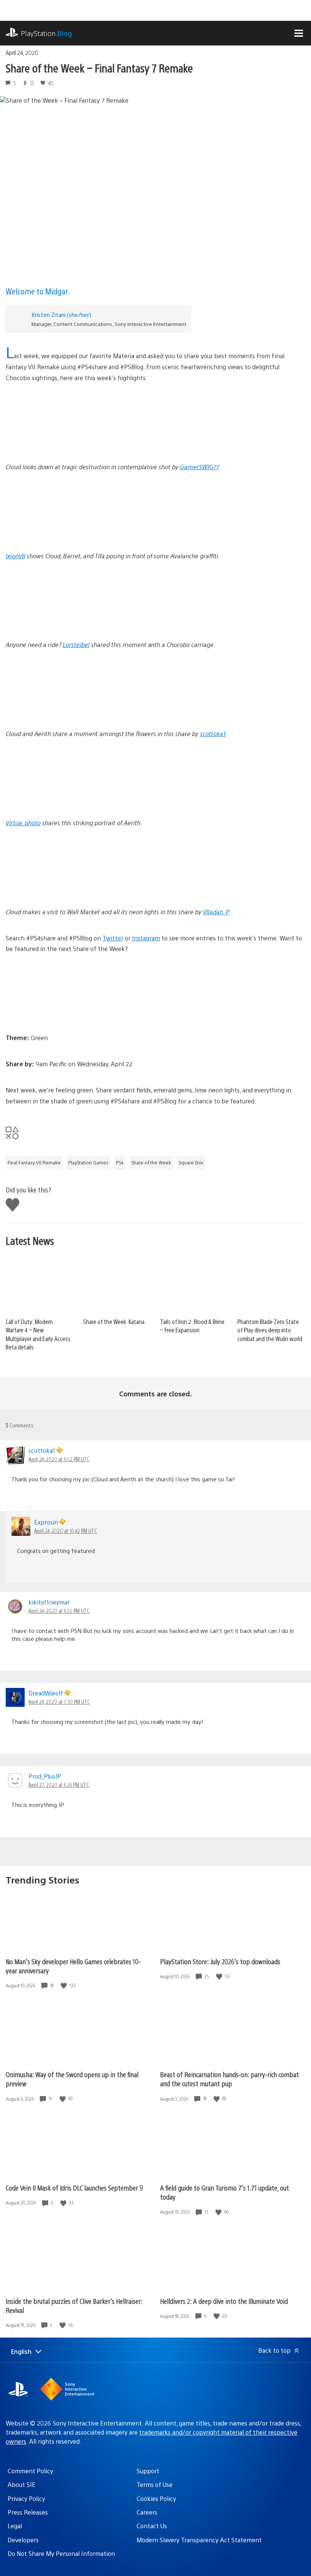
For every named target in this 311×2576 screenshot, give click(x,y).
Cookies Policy (156, 2498)
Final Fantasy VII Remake (34, 1163)
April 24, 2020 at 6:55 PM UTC (59, 1611)
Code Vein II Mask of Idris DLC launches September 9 (74, 2188)
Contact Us (152, 2526)
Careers (147, 2512)
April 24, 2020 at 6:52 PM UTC (59, 1459)
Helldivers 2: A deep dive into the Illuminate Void (224, 2301)
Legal (15, 2526)
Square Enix (191, 1163)
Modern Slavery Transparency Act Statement (199, 2540)
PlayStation (46, 33)
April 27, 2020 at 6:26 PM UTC (59, 1785)
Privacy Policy (26, 2498)
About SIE (21, 2484)
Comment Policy (30, 2471)
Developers (23, 2540)
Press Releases (28, 2512)
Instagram (146, 938)
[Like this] (64, 1986)
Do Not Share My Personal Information (61, 2553)
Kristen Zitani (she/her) (61, 314)
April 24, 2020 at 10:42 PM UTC (66, 1531)
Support (148, 2471)
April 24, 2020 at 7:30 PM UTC (59, 1702)
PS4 (120, 1163)
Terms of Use (155, 2484)
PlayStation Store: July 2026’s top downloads (220, 1961)
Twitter (113, 938)
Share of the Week (151, 1163)
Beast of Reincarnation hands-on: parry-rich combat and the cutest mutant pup (229, 2079)
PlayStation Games (88, 1163)
